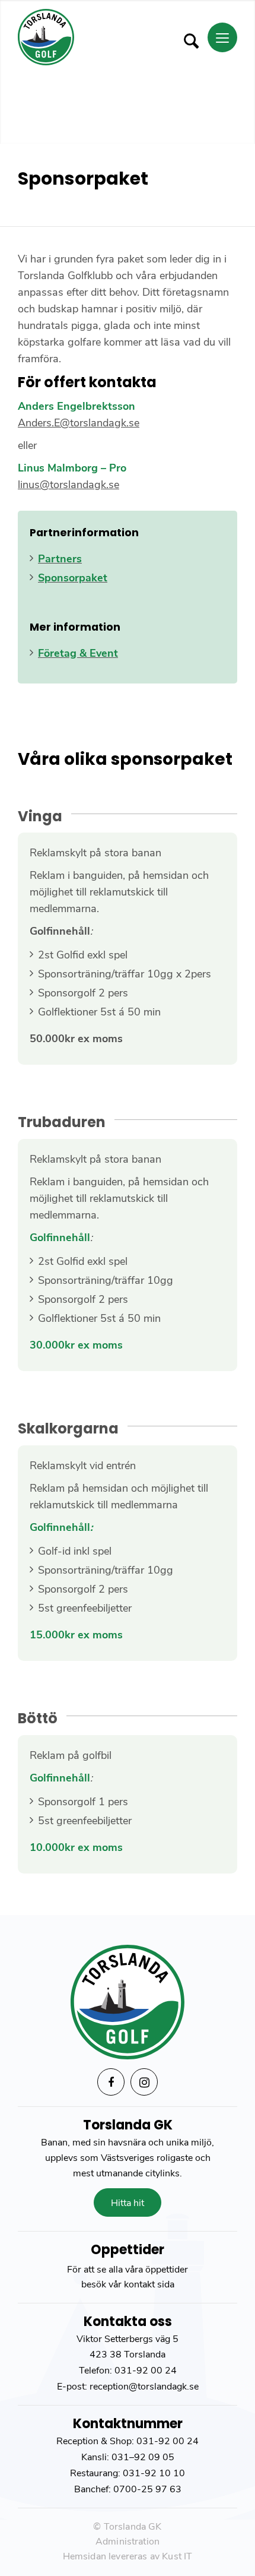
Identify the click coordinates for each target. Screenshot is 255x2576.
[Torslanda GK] (106, 37)
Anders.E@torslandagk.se (79, 423)
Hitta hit (128, 2203)
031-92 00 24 (146, 2371)
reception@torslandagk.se (143, 2387)
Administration (128, 2542)
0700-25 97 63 (147, 2489)
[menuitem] (189, 37)
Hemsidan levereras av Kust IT (128, 2556)
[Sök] (185, 41)
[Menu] (222, 37)
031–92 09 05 (143, 2457)
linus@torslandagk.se (68, 485)
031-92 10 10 (154, 2473)
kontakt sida (149, 2284)
